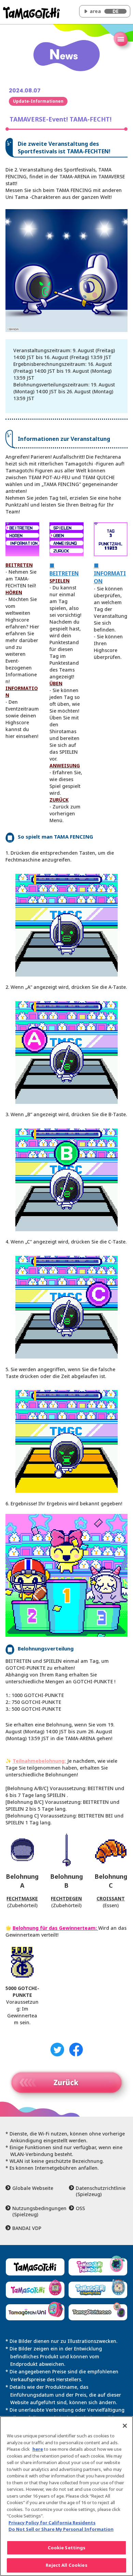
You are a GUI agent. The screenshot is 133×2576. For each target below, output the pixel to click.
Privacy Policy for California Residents (52, 2523)
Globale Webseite (33, 2188)
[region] (66, 2496)
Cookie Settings (67, 2548)
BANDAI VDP (27, 2228)
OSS (80, 2208)
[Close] (125, 2426)
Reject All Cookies (66, 2565)
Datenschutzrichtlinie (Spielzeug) (101, 2191)
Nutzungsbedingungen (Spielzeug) (38, 2211)
